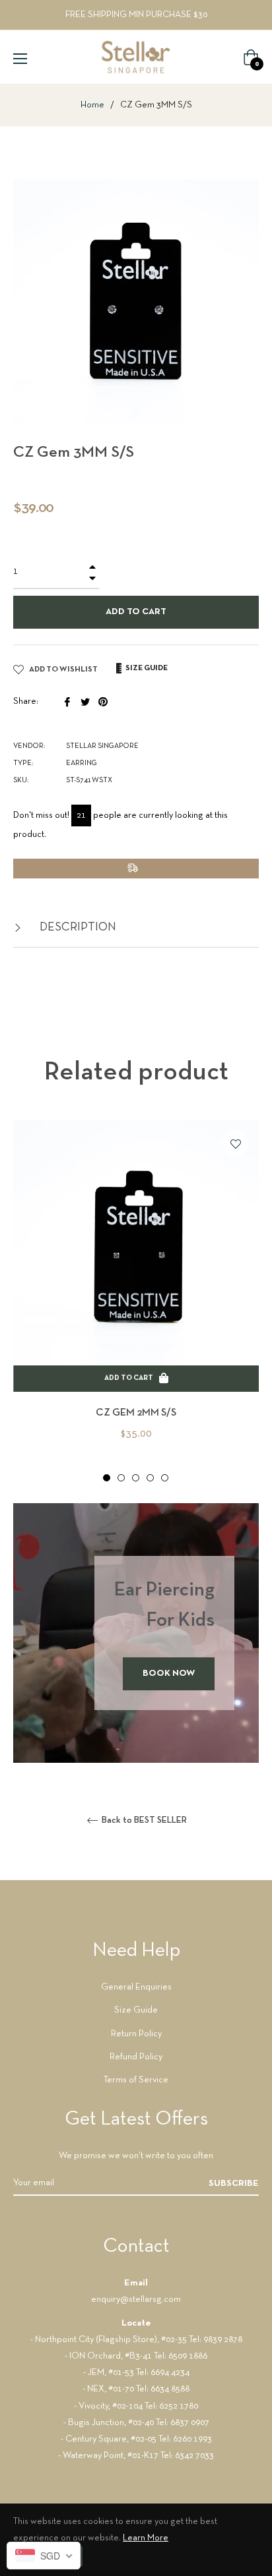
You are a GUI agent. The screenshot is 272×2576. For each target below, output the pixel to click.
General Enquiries (136, 1987)
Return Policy (136, 2034)
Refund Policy (136, 2057)
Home (92, 105)
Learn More (146, 2538)
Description (77, 928)
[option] (136, 1302)
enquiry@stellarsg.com (136, 2300)
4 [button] (150, 1478)
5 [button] (165, 1478)
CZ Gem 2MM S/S (136, 1413)
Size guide (146, 668)
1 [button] (107, 1478)
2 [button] (121, 1478)
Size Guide (136, 2010)
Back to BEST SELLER (143, 1820)
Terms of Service (136, 2080)
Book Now (169, 1674)
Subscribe (234, 2184)
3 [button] (136, 1478)
